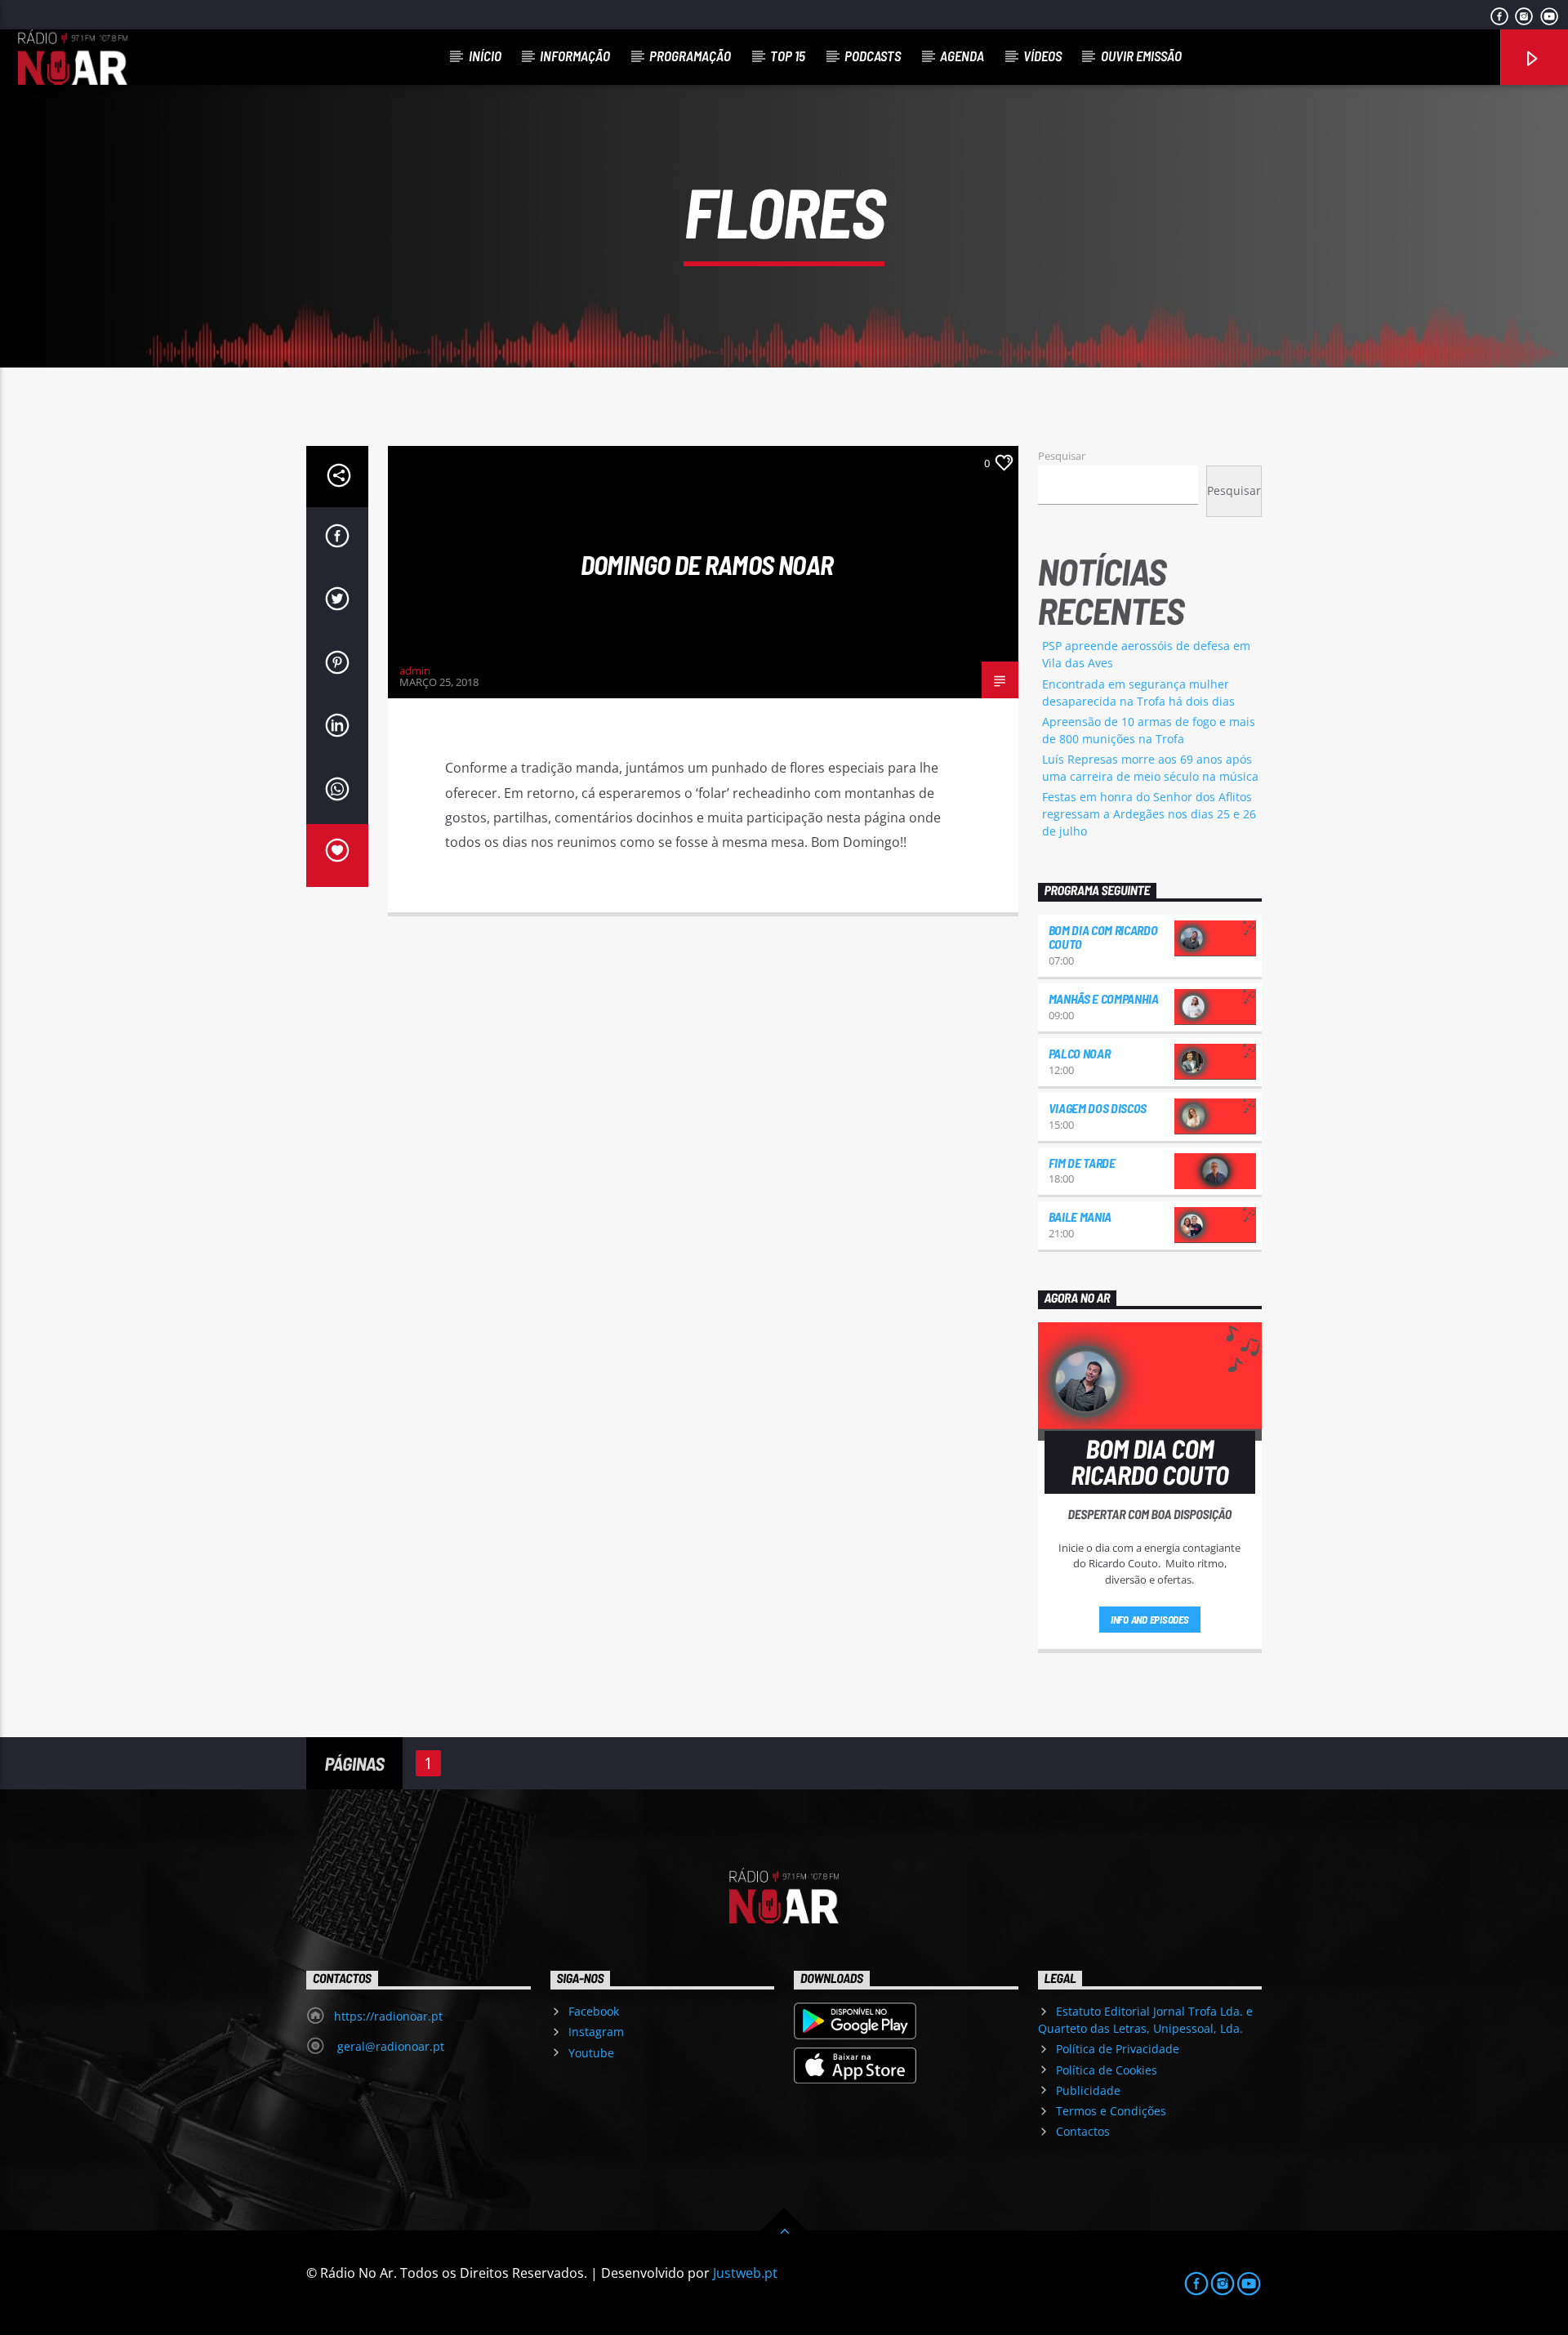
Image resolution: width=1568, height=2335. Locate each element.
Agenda (962, 56)
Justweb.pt (745, 2273)
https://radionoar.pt (388, 2016)
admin (415, 671)
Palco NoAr (1080, 1053)
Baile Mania (1080, 1217)
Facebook (594, 2011)
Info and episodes (1150, 1620)
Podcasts (873, 56)
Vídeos (1042, 56)
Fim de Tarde (1082, 1163)
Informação (575, 56)
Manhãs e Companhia (1104, 998)
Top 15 (788, 56)
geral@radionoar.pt (389, 2046)
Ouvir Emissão (1141, 56)
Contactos (1083, 2131)
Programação (690, 56)
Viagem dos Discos (1098, 1108)
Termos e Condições (1111, 2111)
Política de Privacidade (1118, 2049)
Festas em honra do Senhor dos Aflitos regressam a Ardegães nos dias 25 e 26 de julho (1149, 814)
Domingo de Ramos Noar (707, 564)
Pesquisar (1062, 456)
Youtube (591, 2053)
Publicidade (1088, 2090)
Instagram (596, 2032)
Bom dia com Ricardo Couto (1103, 937)
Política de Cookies (1107, 2070)
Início (485, 56)
